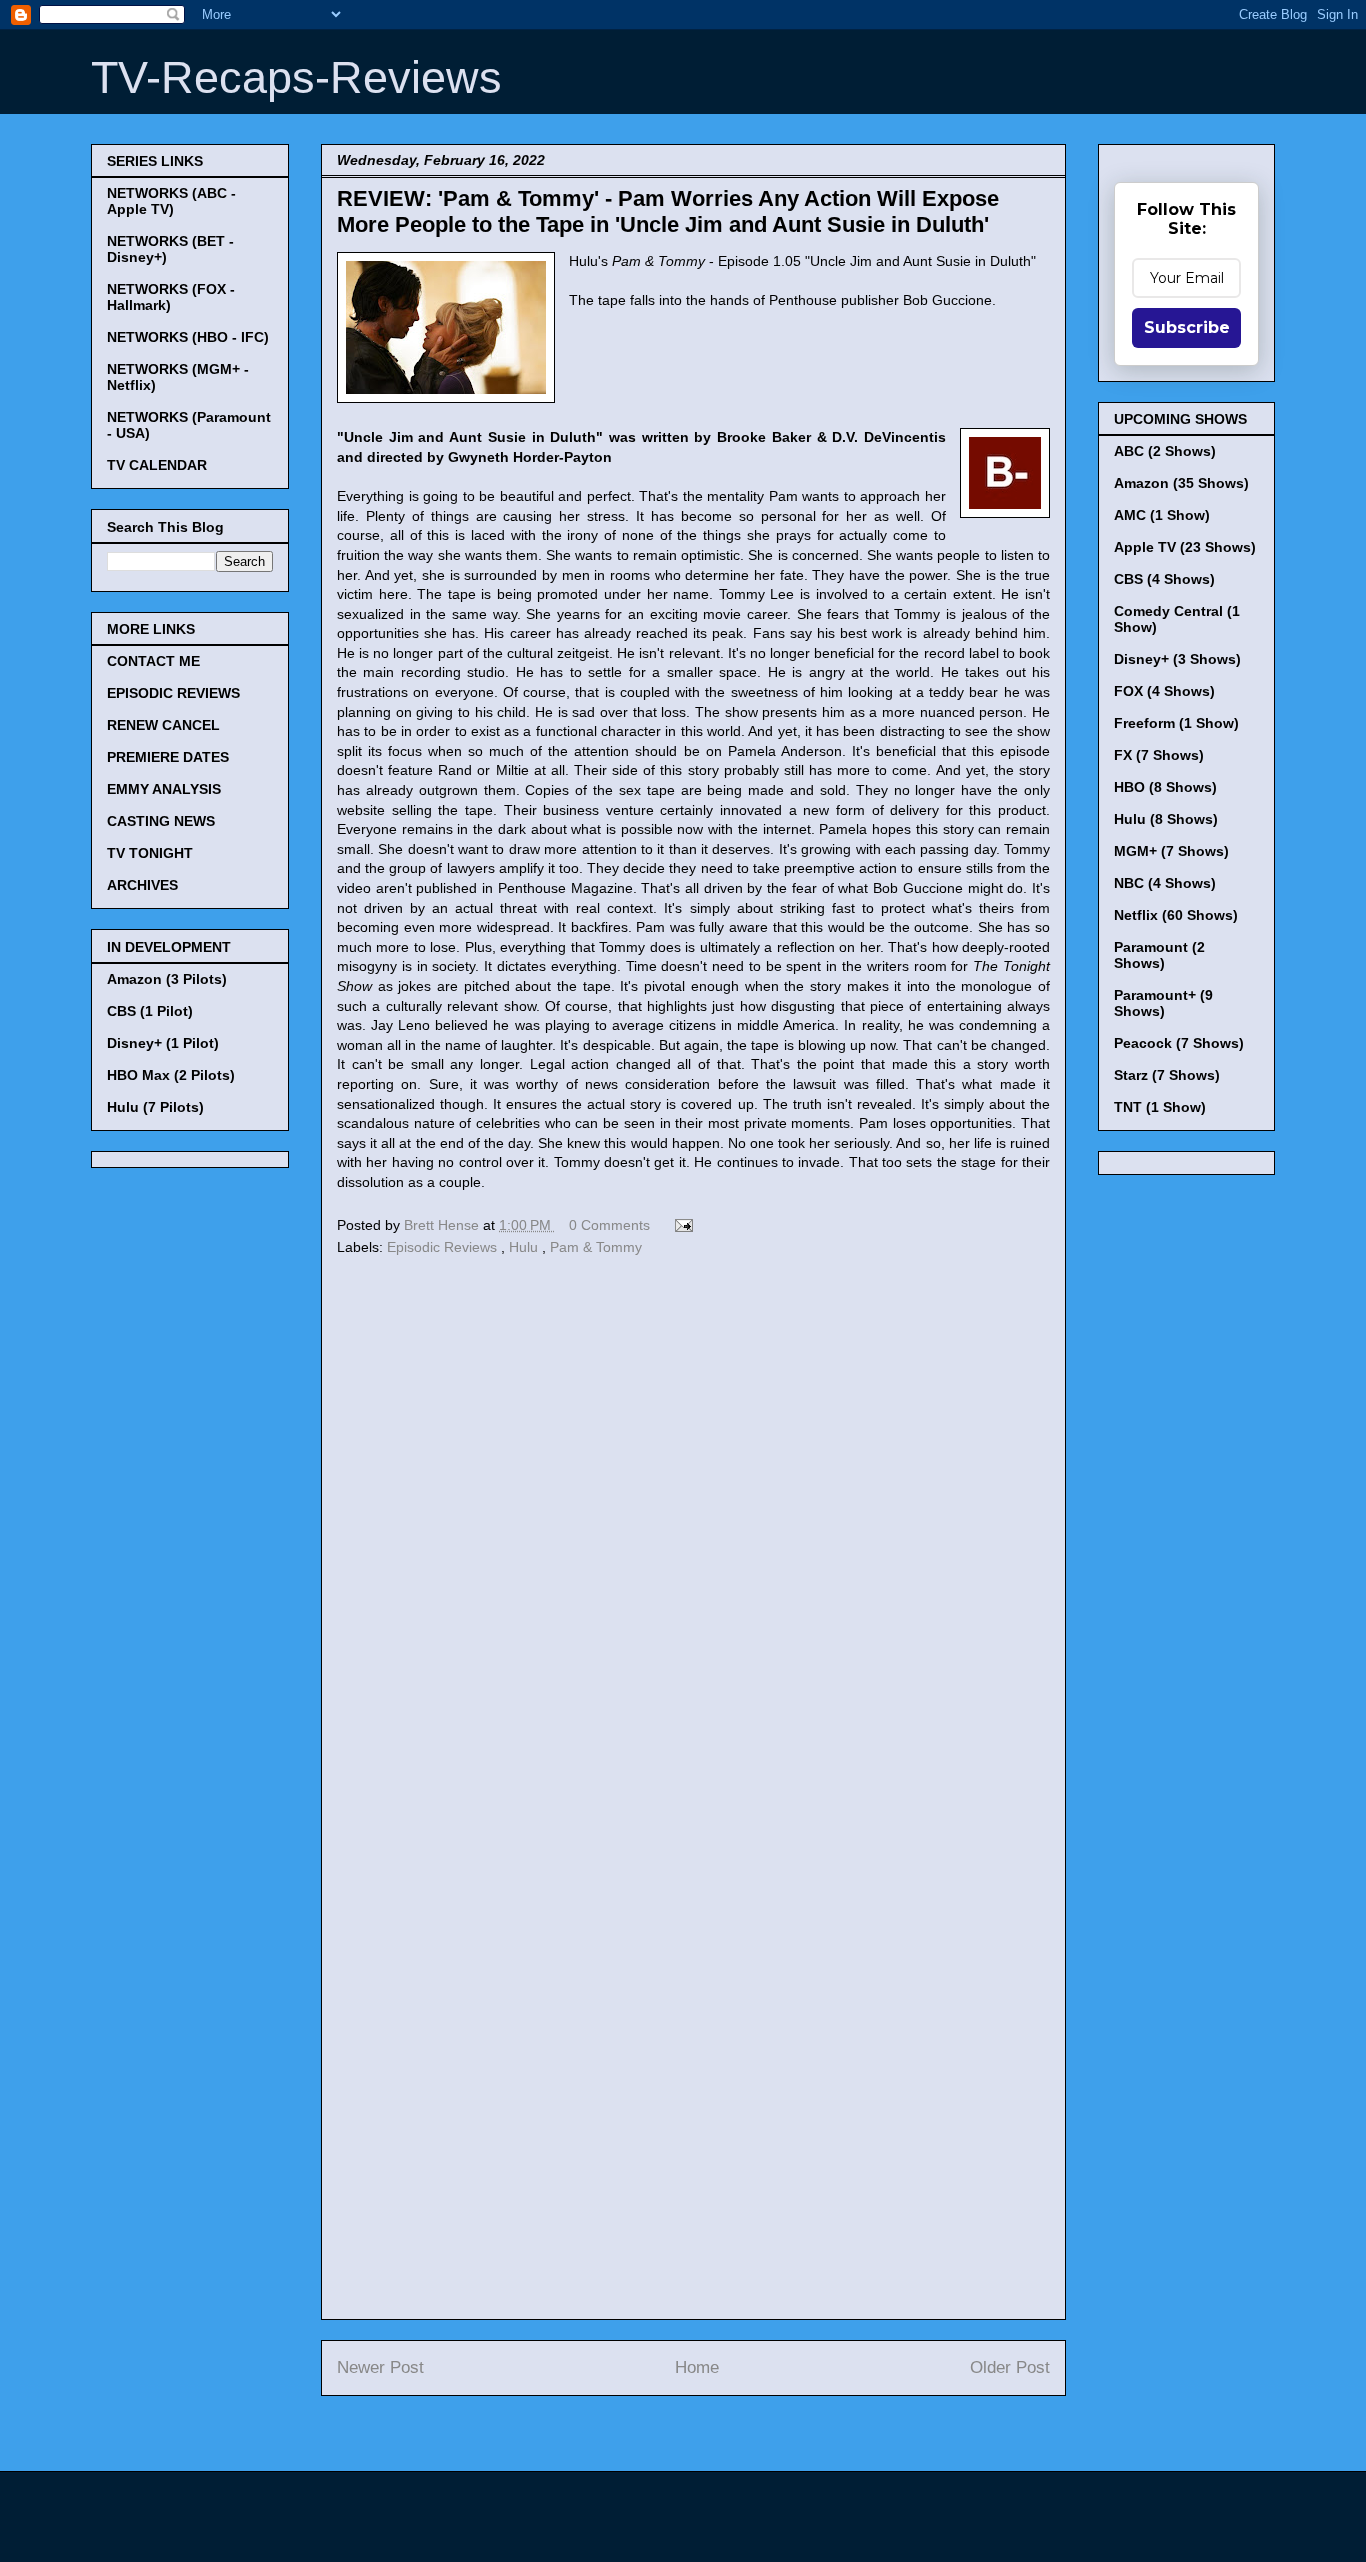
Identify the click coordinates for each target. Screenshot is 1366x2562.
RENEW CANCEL (163, 725)
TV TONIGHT (150, 853)
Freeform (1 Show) (1176, 723)
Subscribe (1187, 327)
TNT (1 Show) (1160, 1107)
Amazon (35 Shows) (1181, 483)
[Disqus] (693, 1536)
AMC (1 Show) (1162, 515)
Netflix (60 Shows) (1176, 915)
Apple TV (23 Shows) (1185, 547)
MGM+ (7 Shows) (1171, 851)
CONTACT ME (153, 661)
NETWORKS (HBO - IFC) (188, 337)
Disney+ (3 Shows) (1177, 659)
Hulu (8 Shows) (1166, 819)
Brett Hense (443, 1225)
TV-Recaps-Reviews (296, 77)
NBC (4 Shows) (1165, 883)
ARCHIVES (142, 885)
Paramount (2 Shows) (1159, 955)
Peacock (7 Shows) (1179, 1043)
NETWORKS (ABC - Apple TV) (171, 201)
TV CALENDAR (157, 465)
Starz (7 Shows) (1167, 1075)
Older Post (1010, 2367)
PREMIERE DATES (168, 757)
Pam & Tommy (596, 1247)
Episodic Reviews (444, 1247)
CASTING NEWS (161, 821)
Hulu (525, 1247)
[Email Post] (680, 1225)
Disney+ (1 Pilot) (163, 1043)
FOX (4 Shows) (1164, 691)
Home (697, 2367)
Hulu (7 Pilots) (155, 1107)
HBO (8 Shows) (1165, 787)
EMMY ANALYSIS (164, 789)
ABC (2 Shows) (1165, 451)
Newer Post (380, 2367)
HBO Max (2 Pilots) (171, 1075)
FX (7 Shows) (1159, 755)
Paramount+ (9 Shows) (1163, 1003)
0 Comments (609, 1225)
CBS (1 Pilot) (150, 1011)
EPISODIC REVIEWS (173, 693)
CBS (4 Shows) (1164, 579)
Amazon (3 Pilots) (167, 979)
